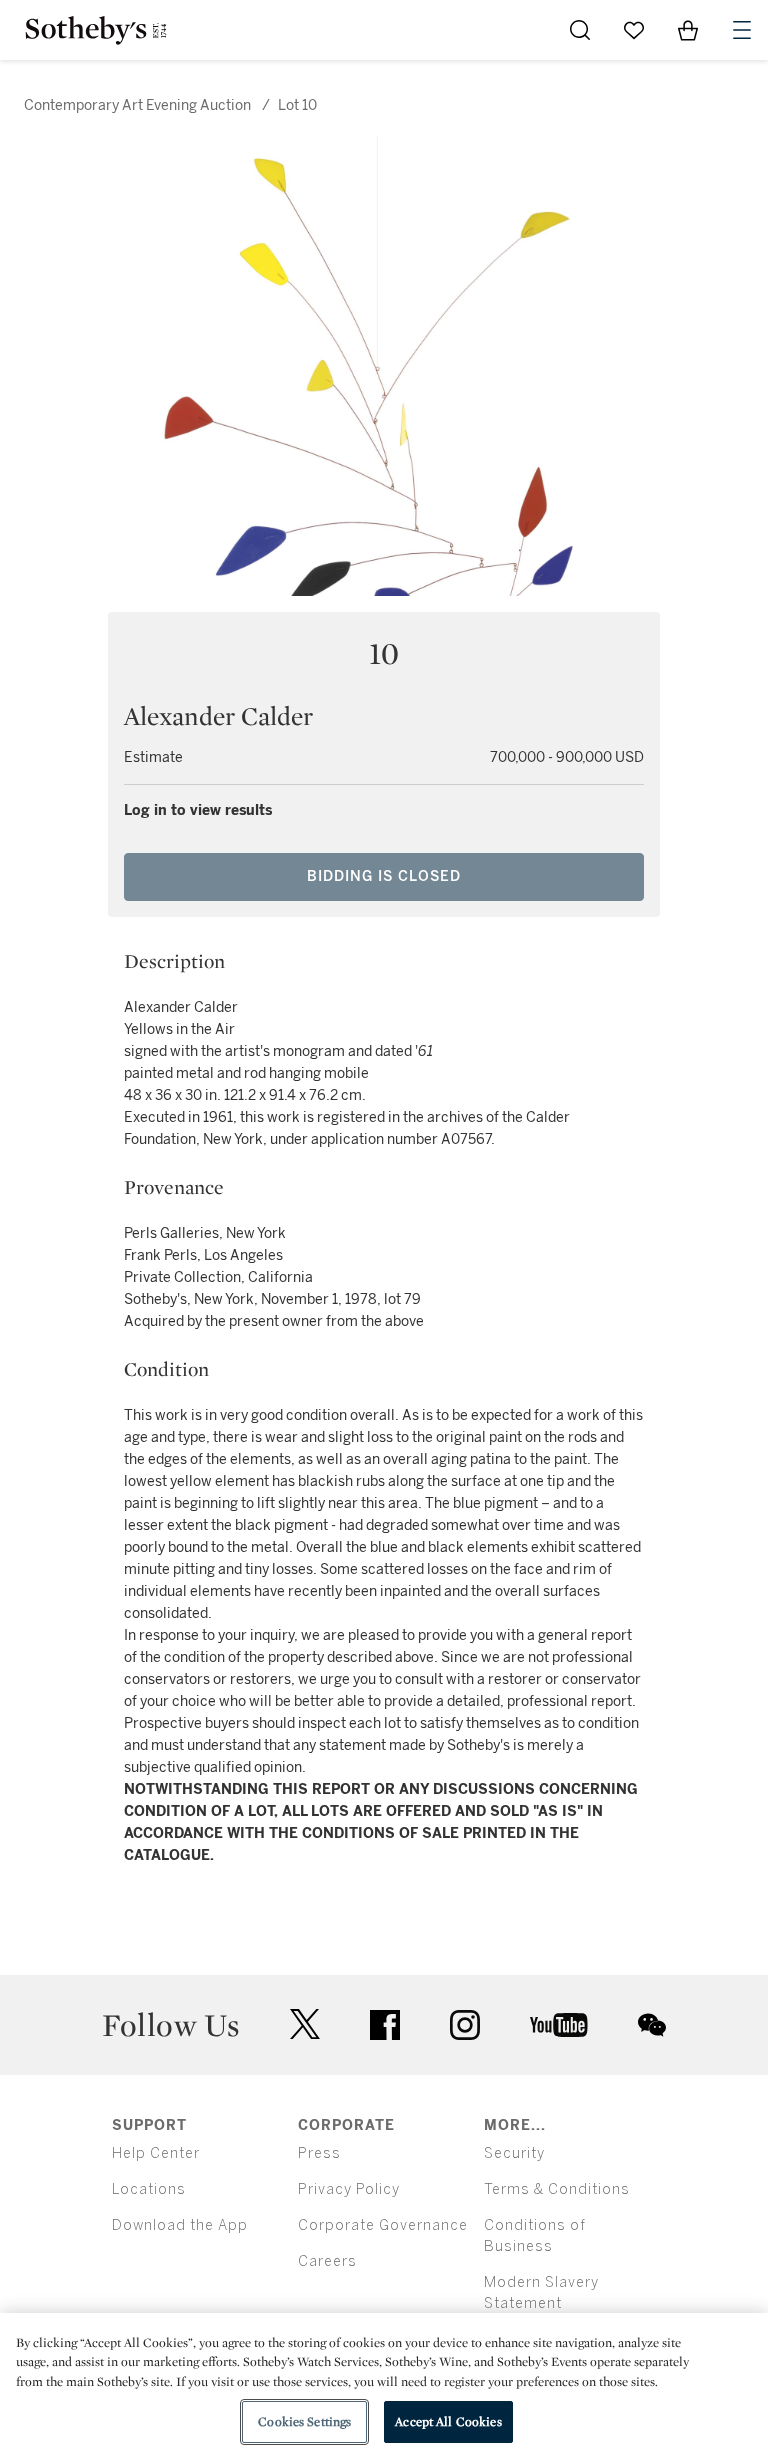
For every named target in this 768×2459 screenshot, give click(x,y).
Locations (149, 2189)
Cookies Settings (304, 2421)
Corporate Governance (383, 2225)
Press (319, 2153)
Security (514, 2153)
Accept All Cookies (448, 2421)
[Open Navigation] (742, 30)
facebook (385, 2025)
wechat (652, 2025)
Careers (327, 2261)
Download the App (180, 2225)
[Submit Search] (580, 30)
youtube (559, 2025)
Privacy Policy (349, 2189)
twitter (305, 2024)
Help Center (156, 2153)
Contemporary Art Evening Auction (137, 105)
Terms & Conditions (557, 2189)
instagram (465, 2025)
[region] (384, 2386)
